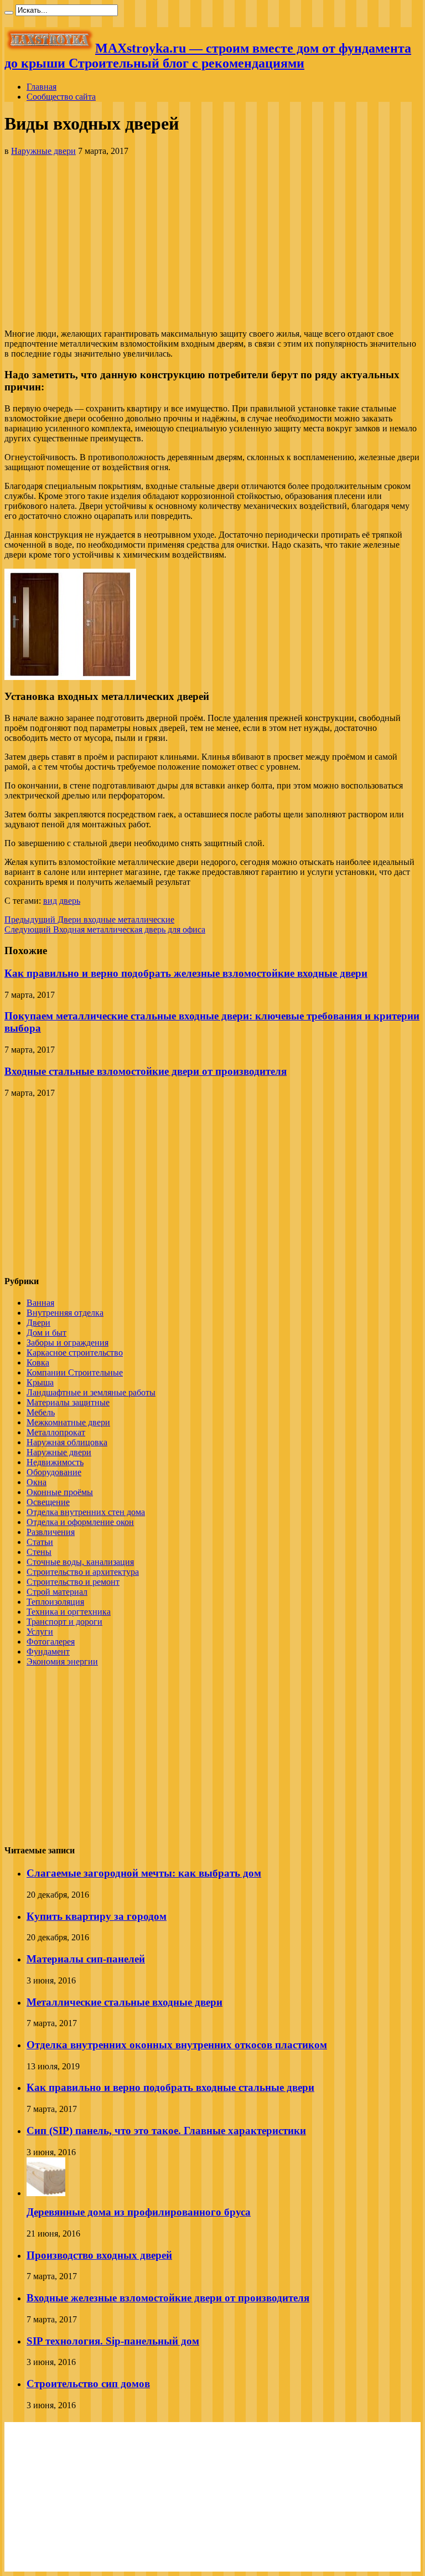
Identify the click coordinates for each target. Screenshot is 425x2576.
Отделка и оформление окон (80, 1522)
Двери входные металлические (89, 919)
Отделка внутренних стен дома (86, 1512)
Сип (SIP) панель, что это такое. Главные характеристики (166, 2131)
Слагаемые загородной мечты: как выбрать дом (144, 1873)
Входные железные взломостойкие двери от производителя (168, 2298)
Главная (42, 87)
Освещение (48, 1502)
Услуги (40, 1632)
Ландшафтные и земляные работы (91, 1392)
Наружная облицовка (67, 1442)
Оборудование (54, 1472)
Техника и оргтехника (69, 1612)
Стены (39, 1552)
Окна (37, 1482)
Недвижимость (55, 1462)
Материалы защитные (68, 1402)
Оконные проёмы (60, 1492)
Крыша (40, 1382)
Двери (38, 1323)
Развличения (51, 1532)
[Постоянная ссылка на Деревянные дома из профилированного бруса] (46, 2193)
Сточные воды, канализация (80, 1562)
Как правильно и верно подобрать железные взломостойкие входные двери (186, 973)
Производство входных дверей (99, 2255)
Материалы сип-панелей (86, 1959)
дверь (70, 901)
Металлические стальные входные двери (125, 2002)
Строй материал (57, 1592)
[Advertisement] (212, 243)
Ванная (40, 1303)
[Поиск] (9, 13)
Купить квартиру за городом (97, 1916)
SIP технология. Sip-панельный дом (113, 2341)
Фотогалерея (51, 1642)
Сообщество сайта (61, 97)
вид (50, 901)
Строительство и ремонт (73, 1582)
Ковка (38, 1362)
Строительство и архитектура (83, 1572)
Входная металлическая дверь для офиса (105, 929)
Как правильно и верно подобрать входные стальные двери (170, 2087)
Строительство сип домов (88, 2384)
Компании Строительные (75, 1372)
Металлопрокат (56, 1432)
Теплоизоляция (55, 1602)
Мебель (41, 1412)
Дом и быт (46, 1333)
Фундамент (48, 1652)
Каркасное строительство (75, 1353)
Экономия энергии (62, 1661)
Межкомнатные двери (68, 1422)
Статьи (40, 1542)
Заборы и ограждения (68, 1343)
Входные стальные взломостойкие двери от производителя (146, 1071)
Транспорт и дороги (64, 1622)
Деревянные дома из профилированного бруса (139, 2212)
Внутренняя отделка (65, 1313)
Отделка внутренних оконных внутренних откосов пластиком (177, 2045)
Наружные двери (43, 151)
